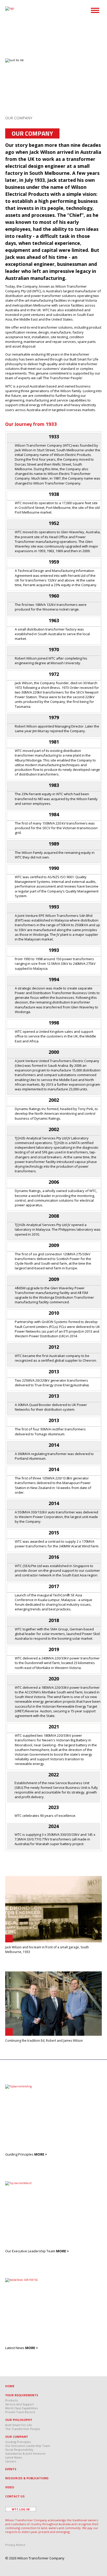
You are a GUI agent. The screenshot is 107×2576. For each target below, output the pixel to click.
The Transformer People (23, 2429)
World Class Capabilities (21, 2408)
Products (11, 2400)
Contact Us (15, 2496)
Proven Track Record (20, 2412)
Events (11, 2469)
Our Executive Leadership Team (28, 2446)
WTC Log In (21, 2509)
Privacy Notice (15, 2545)
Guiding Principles (18, 2442)
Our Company (16, 2437)
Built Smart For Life (19, 2425)
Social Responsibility (19, 2450)
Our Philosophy (19, 2420)
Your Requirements (22, 2395)
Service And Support (19, 2404)
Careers (11, 2461)
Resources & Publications (27, 2478)
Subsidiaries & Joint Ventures (25, 2453)
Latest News (14, 2457)
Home (10, 2386)
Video (10, 2487)
